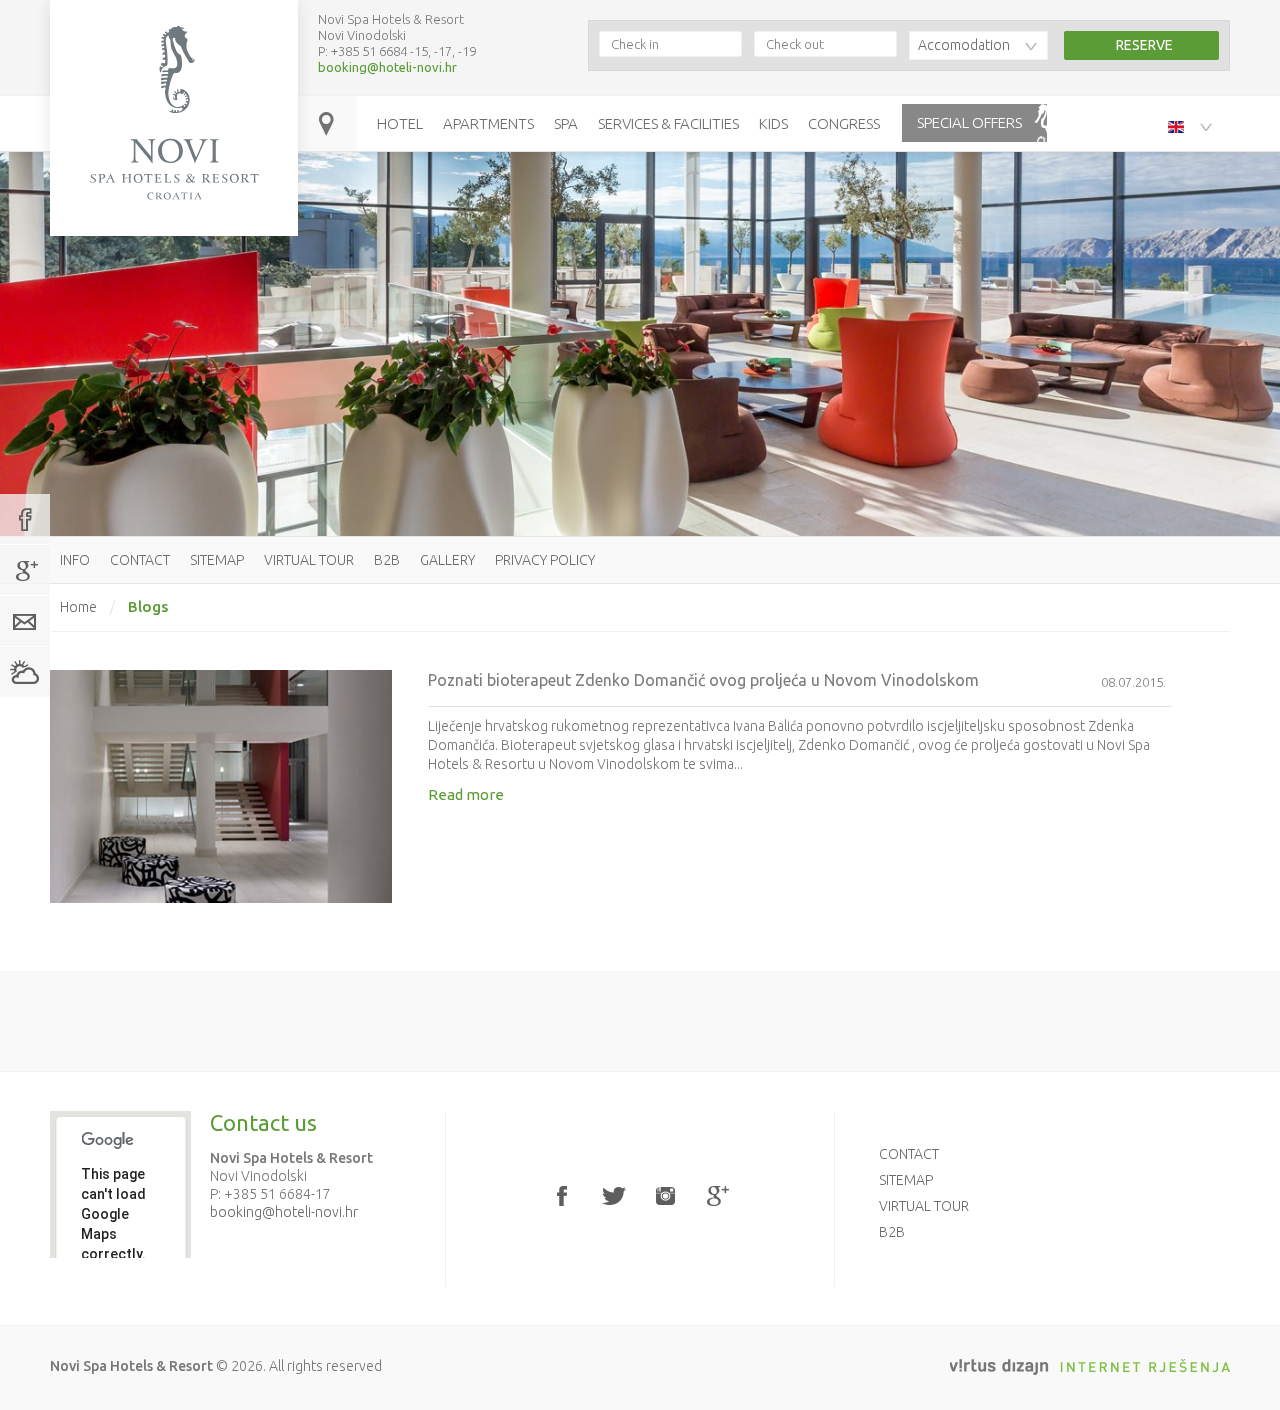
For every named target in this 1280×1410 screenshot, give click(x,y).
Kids (773, 123)
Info (75, 560)
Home (78, 607)
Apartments (488, 123)
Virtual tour (309, 560)
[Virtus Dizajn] (1090, 1367)
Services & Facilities (668, 123)
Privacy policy (545, 560)
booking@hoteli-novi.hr (387, 67)
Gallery (447, 560)
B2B (387, 560)
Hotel (400, 123)
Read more (466, 794)
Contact (140, 560)
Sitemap (217, 560)
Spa (566, 123)
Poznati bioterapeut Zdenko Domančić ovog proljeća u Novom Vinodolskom (703, 680)
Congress (844, 123)
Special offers (969, 122)
